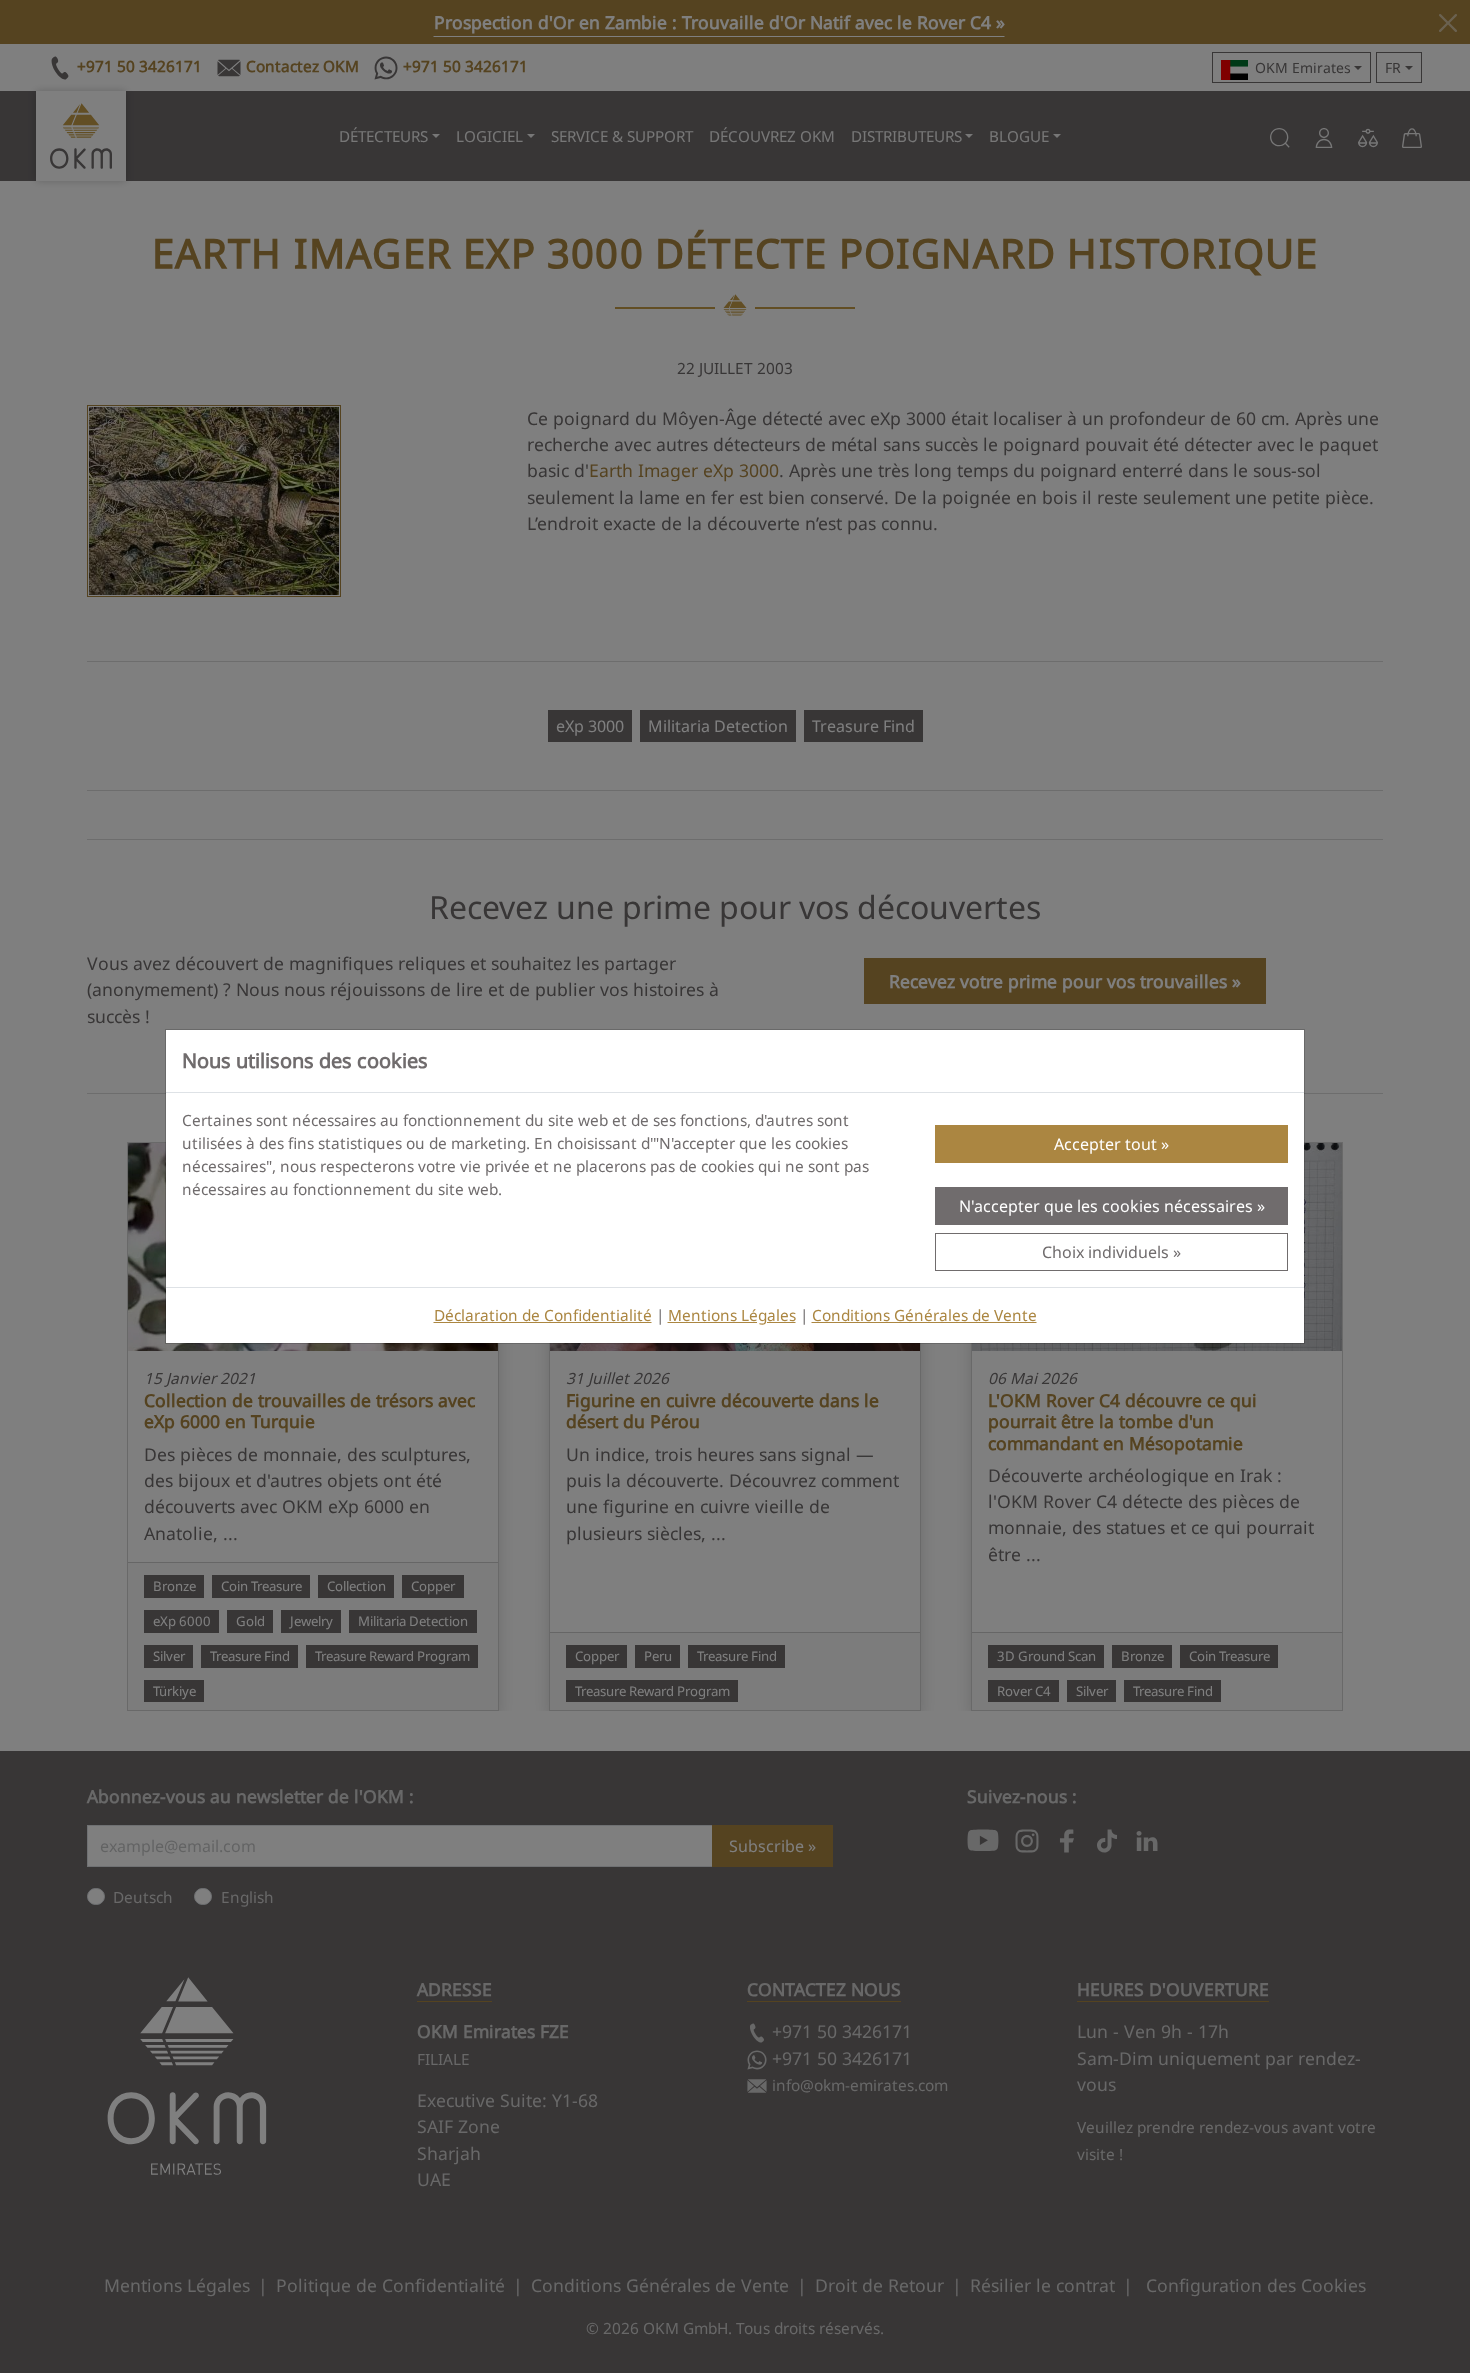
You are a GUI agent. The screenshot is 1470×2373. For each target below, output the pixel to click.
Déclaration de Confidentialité (543, 1315)
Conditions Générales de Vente (924, 1315)
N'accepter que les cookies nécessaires (1106, 1206)
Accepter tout (1105, 1144)
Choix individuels (1105, 1252)
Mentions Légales (732, 1315)
